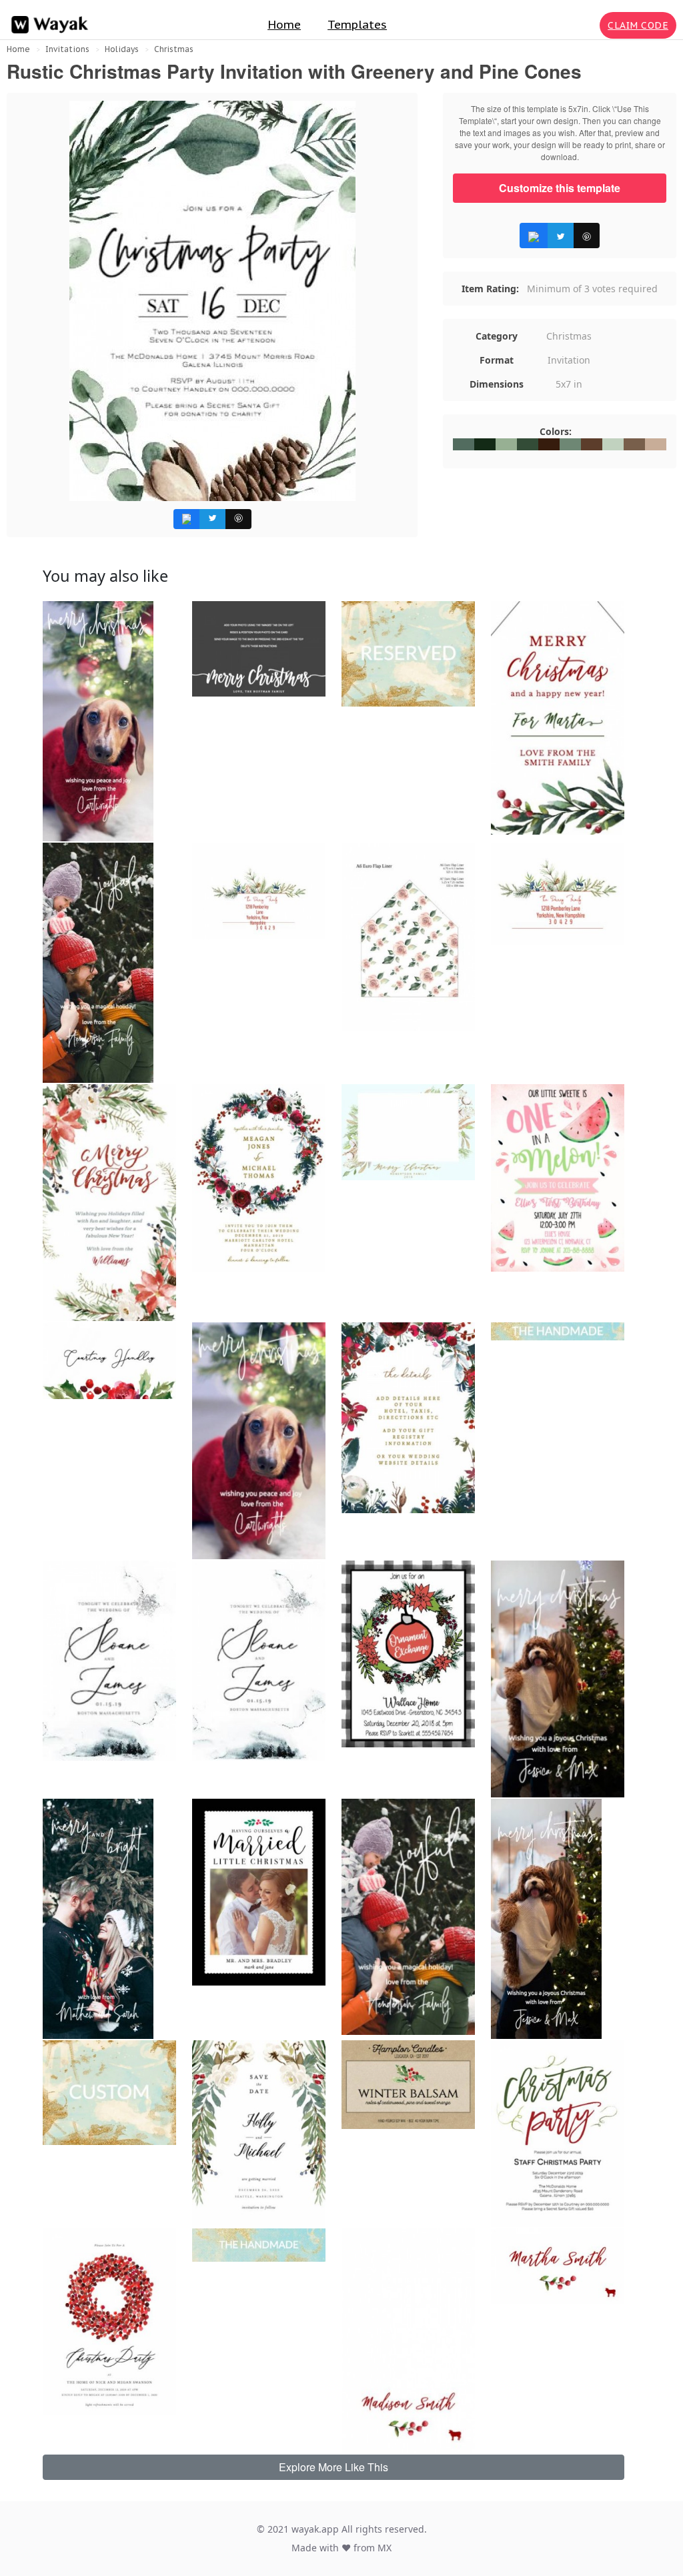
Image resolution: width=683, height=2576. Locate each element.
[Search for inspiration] (587, 25)
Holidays (122, 49)
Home (284, 25)
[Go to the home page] (47, 25)
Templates (357, 25)
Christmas (174, 49)
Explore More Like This (333, 2467)
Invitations (67, 49)
